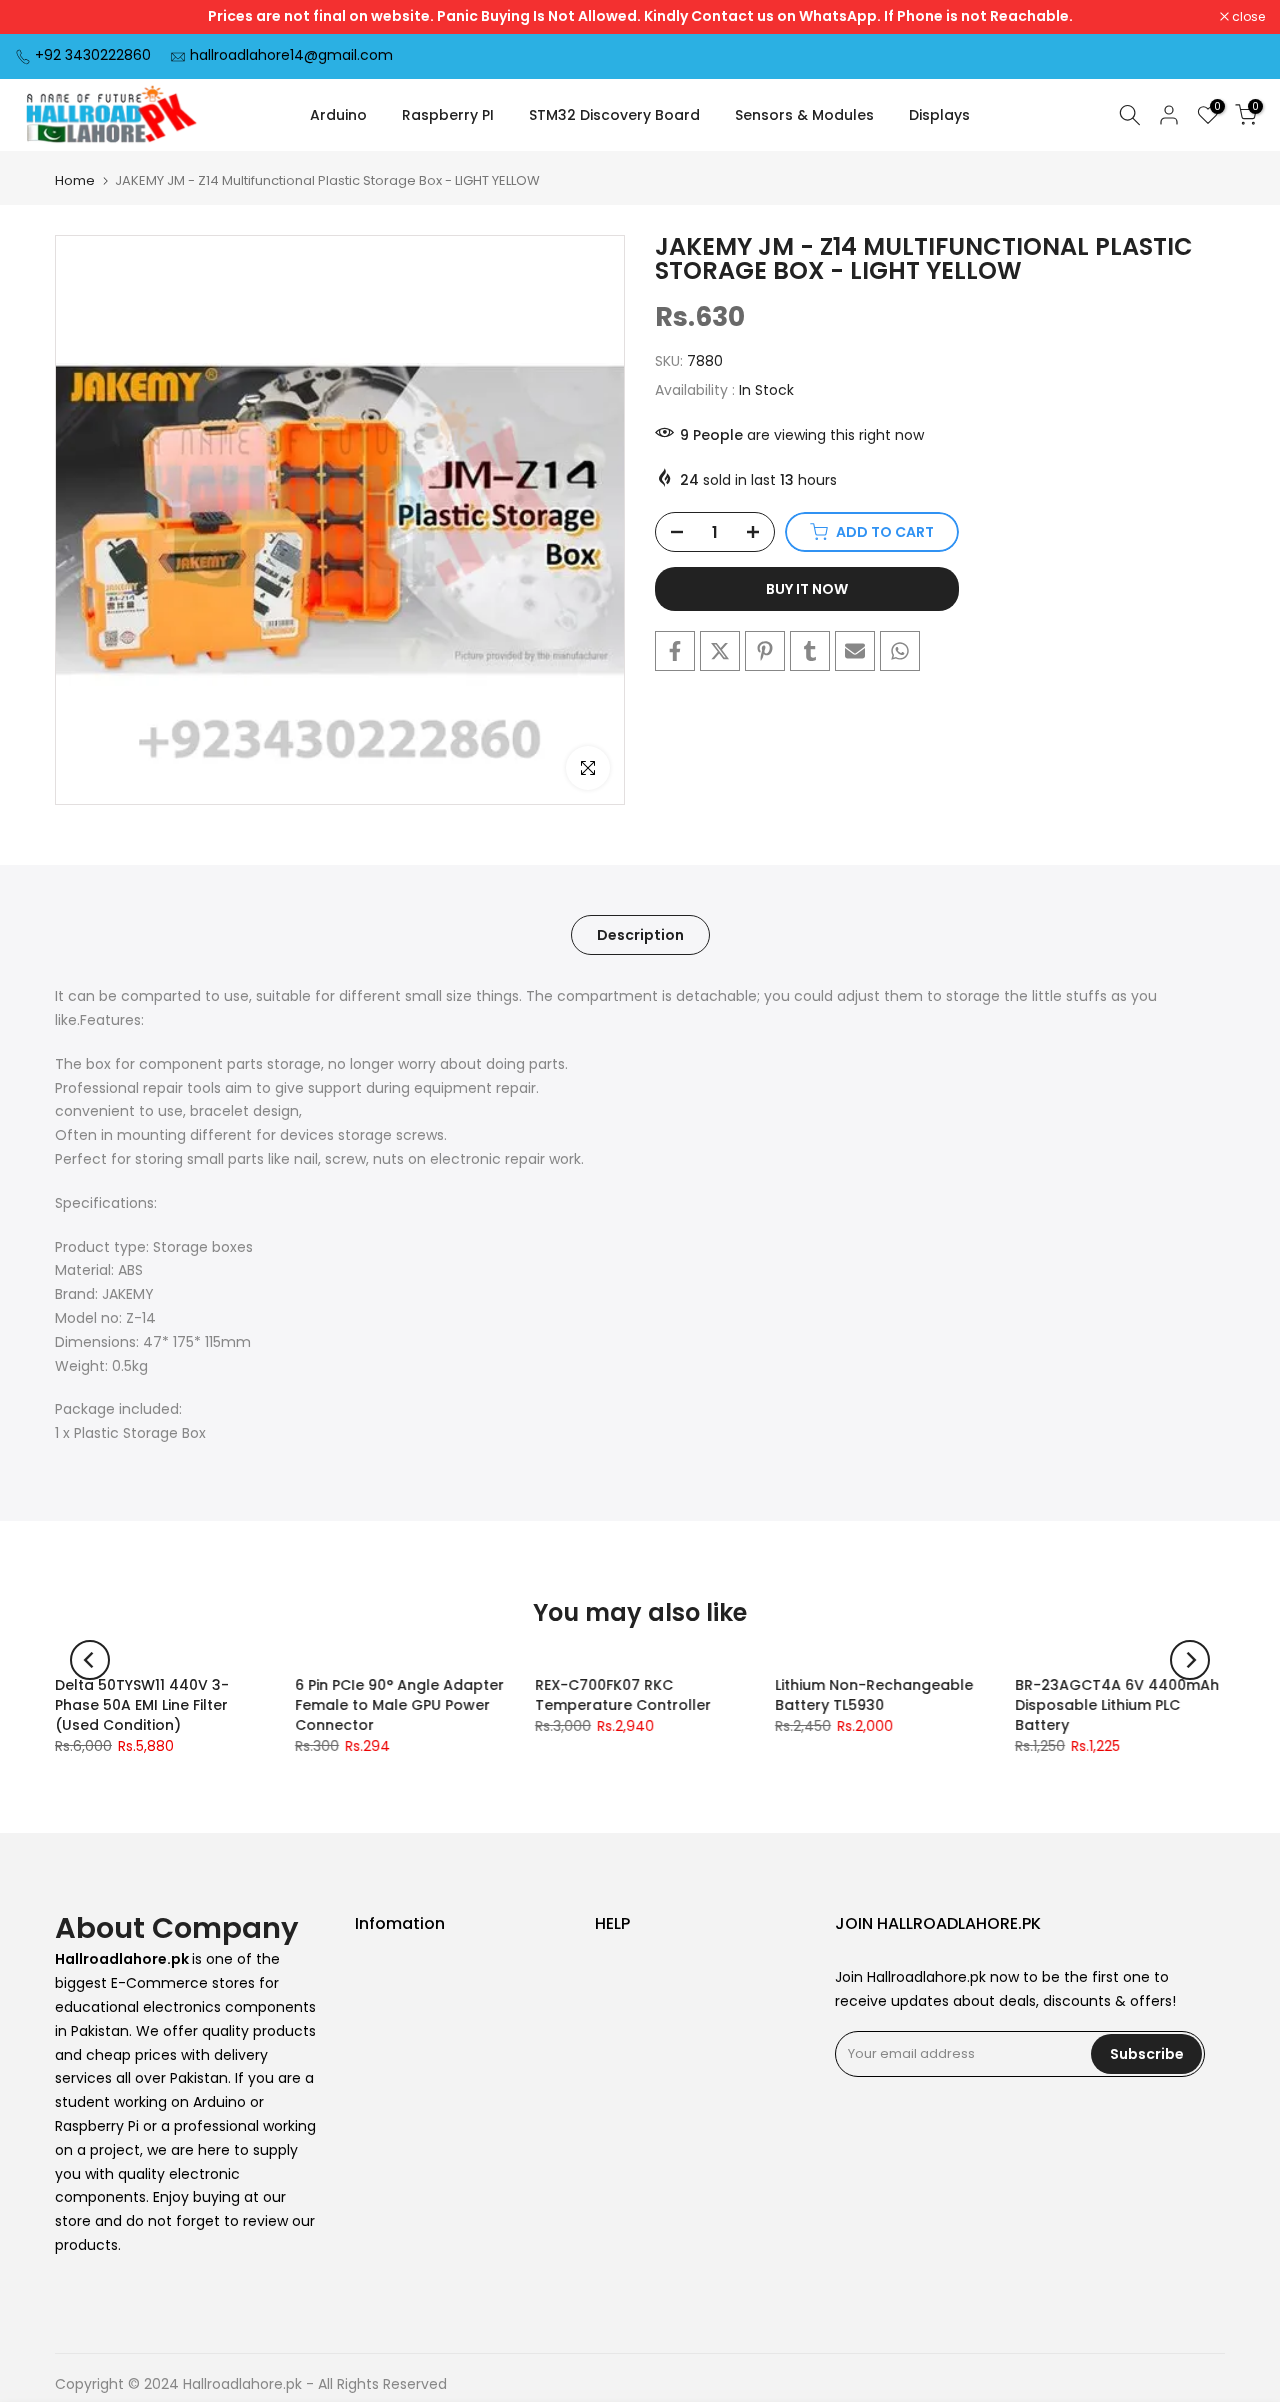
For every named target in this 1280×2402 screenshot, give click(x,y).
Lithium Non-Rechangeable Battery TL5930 (874, 1695)
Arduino (338, 115)
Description (640, 935)
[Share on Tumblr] (810, 651)
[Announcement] (640, 17)
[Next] (1190, 1660)
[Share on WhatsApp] (900, 651)
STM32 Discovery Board (614, 115)
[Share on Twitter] (720, 651)
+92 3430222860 (93, 55)
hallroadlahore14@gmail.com (291, 55)
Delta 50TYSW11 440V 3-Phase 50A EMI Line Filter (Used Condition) (142, 1705)
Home (75, 180)
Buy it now (807, 589)
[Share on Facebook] (675, 651)
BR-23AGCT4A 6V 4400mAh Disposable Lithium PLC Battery (1117, 1705)
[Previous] (90, 1660)
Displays (939, 115)
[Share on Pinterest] (765, 651)
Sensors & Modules (804, 115)
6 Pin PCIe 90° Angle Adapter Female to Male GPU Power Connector (399, 1705)
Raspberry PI (448, 115)
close (42, 17)
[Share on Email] (855, 651)
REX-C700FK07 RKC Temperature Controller (623, 1695)
